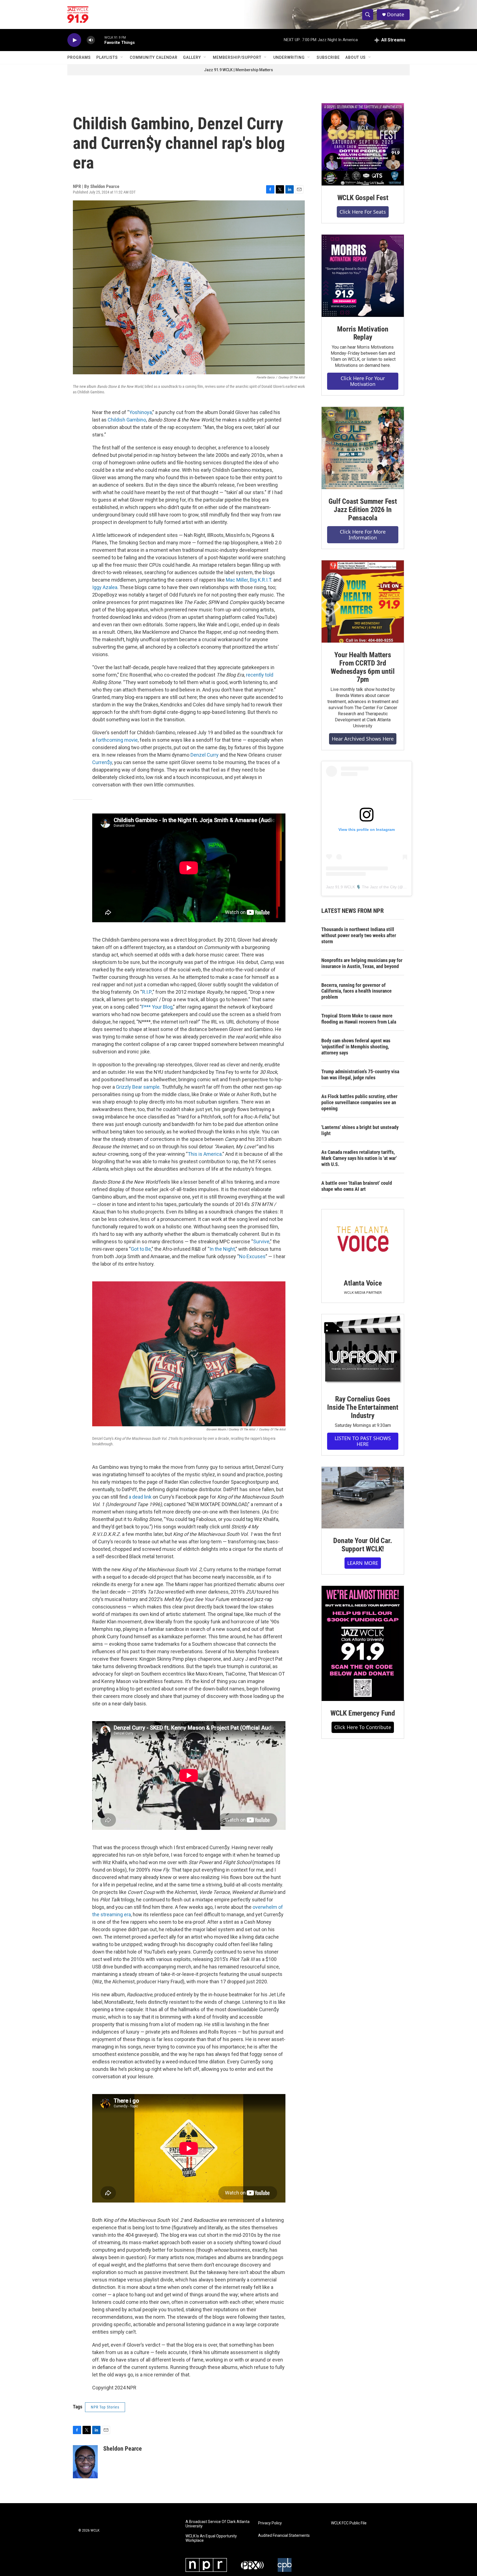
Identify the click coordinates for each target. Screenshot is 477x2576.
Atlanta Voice (363, 1283)
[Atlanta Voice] (363, 1240)
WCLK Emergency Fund (363, 1713)
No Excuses (252, 1256)
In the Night (222, 1249)
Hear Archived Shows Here (363, 739)
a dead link (140, 1497)
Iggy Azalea (105, 587)
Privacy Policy (270, 2523)
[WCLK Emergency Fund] (363, 1643)
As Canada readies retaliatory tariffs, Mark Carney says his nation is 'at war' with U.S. (359, 1158)
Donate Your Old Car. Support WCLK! (363, 1545)
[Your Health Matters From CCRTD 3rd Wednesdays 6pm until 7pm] (363, 601)
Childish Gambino (127, 420)
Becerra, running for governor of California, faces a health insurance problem (357, 991)
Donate (396, 14)
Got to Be (141, 1249)
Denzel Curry (205, 755)
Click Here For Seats (363, 212)
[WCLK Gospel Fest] (363, 144)
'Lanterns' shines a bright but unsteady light (360, 1130)
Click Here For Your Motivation (363, 381)
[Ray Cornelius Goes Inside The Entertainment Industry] (363, 1351)
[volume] (91, 40)
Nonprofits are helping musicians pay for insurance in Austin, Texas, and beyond (362, 963)
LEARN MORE (363, 1563)
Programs (79, 57)
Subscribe (328, 57)
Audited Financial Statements (284, 2536)
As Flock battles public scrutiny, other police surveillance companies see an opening (359, 1102)
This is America (205, 1154)
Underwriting (289, 57)
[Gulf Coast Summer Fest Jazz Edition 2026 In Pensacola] (363, 448)
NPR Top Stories (105, 2407)
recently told (260, 675)
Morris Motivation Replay (363, 333)
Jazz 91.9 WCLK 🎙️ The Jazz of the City (361, 887)
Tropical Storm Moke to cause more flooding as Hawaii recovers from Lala (359, 1019)
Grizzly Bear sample (138, 1087)
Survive (261, 1241)
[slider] (100, 40)
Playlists (107, 57)
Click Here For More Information (363, 535)
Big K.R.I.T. (261, 580)
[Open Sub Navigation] (122, 57)
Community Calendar (154, 57)
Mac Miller (237, 580)
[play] (74, 40)
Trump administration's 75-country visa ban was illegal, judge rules (360, 1074)
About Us (356, 57)
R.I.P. (147, 992)
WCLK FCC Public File (349, 2523)
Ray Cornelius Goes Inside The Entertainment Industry (363, 1407)
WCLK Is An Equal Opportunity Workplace (211, 2538)
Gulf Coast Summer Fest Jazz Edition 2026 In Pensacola (363, 510)
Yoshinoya (141, 412)
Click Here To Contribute (363, 1727)
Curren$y (102, 762)
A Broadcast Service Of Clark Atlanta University (218, 2524)
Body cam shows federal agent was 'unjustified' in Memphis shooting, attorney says (356, 1047)
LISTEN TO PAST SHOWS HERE (363, 1441)
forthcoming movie (117, 740)
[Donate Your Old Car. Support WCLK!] (363, 1498)
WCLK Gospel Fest (363, 198)
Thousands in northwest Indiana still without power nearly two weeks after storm (359, 935)
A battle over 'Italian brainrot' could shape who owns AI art (357, 1186)
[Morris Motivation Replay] (363, 276)
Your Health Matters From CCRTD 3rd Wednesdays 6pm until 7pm (363, 667)
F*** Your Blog (157, 1007)
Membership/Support (237, 57)
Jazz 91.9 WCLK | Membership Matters (239, 70)
